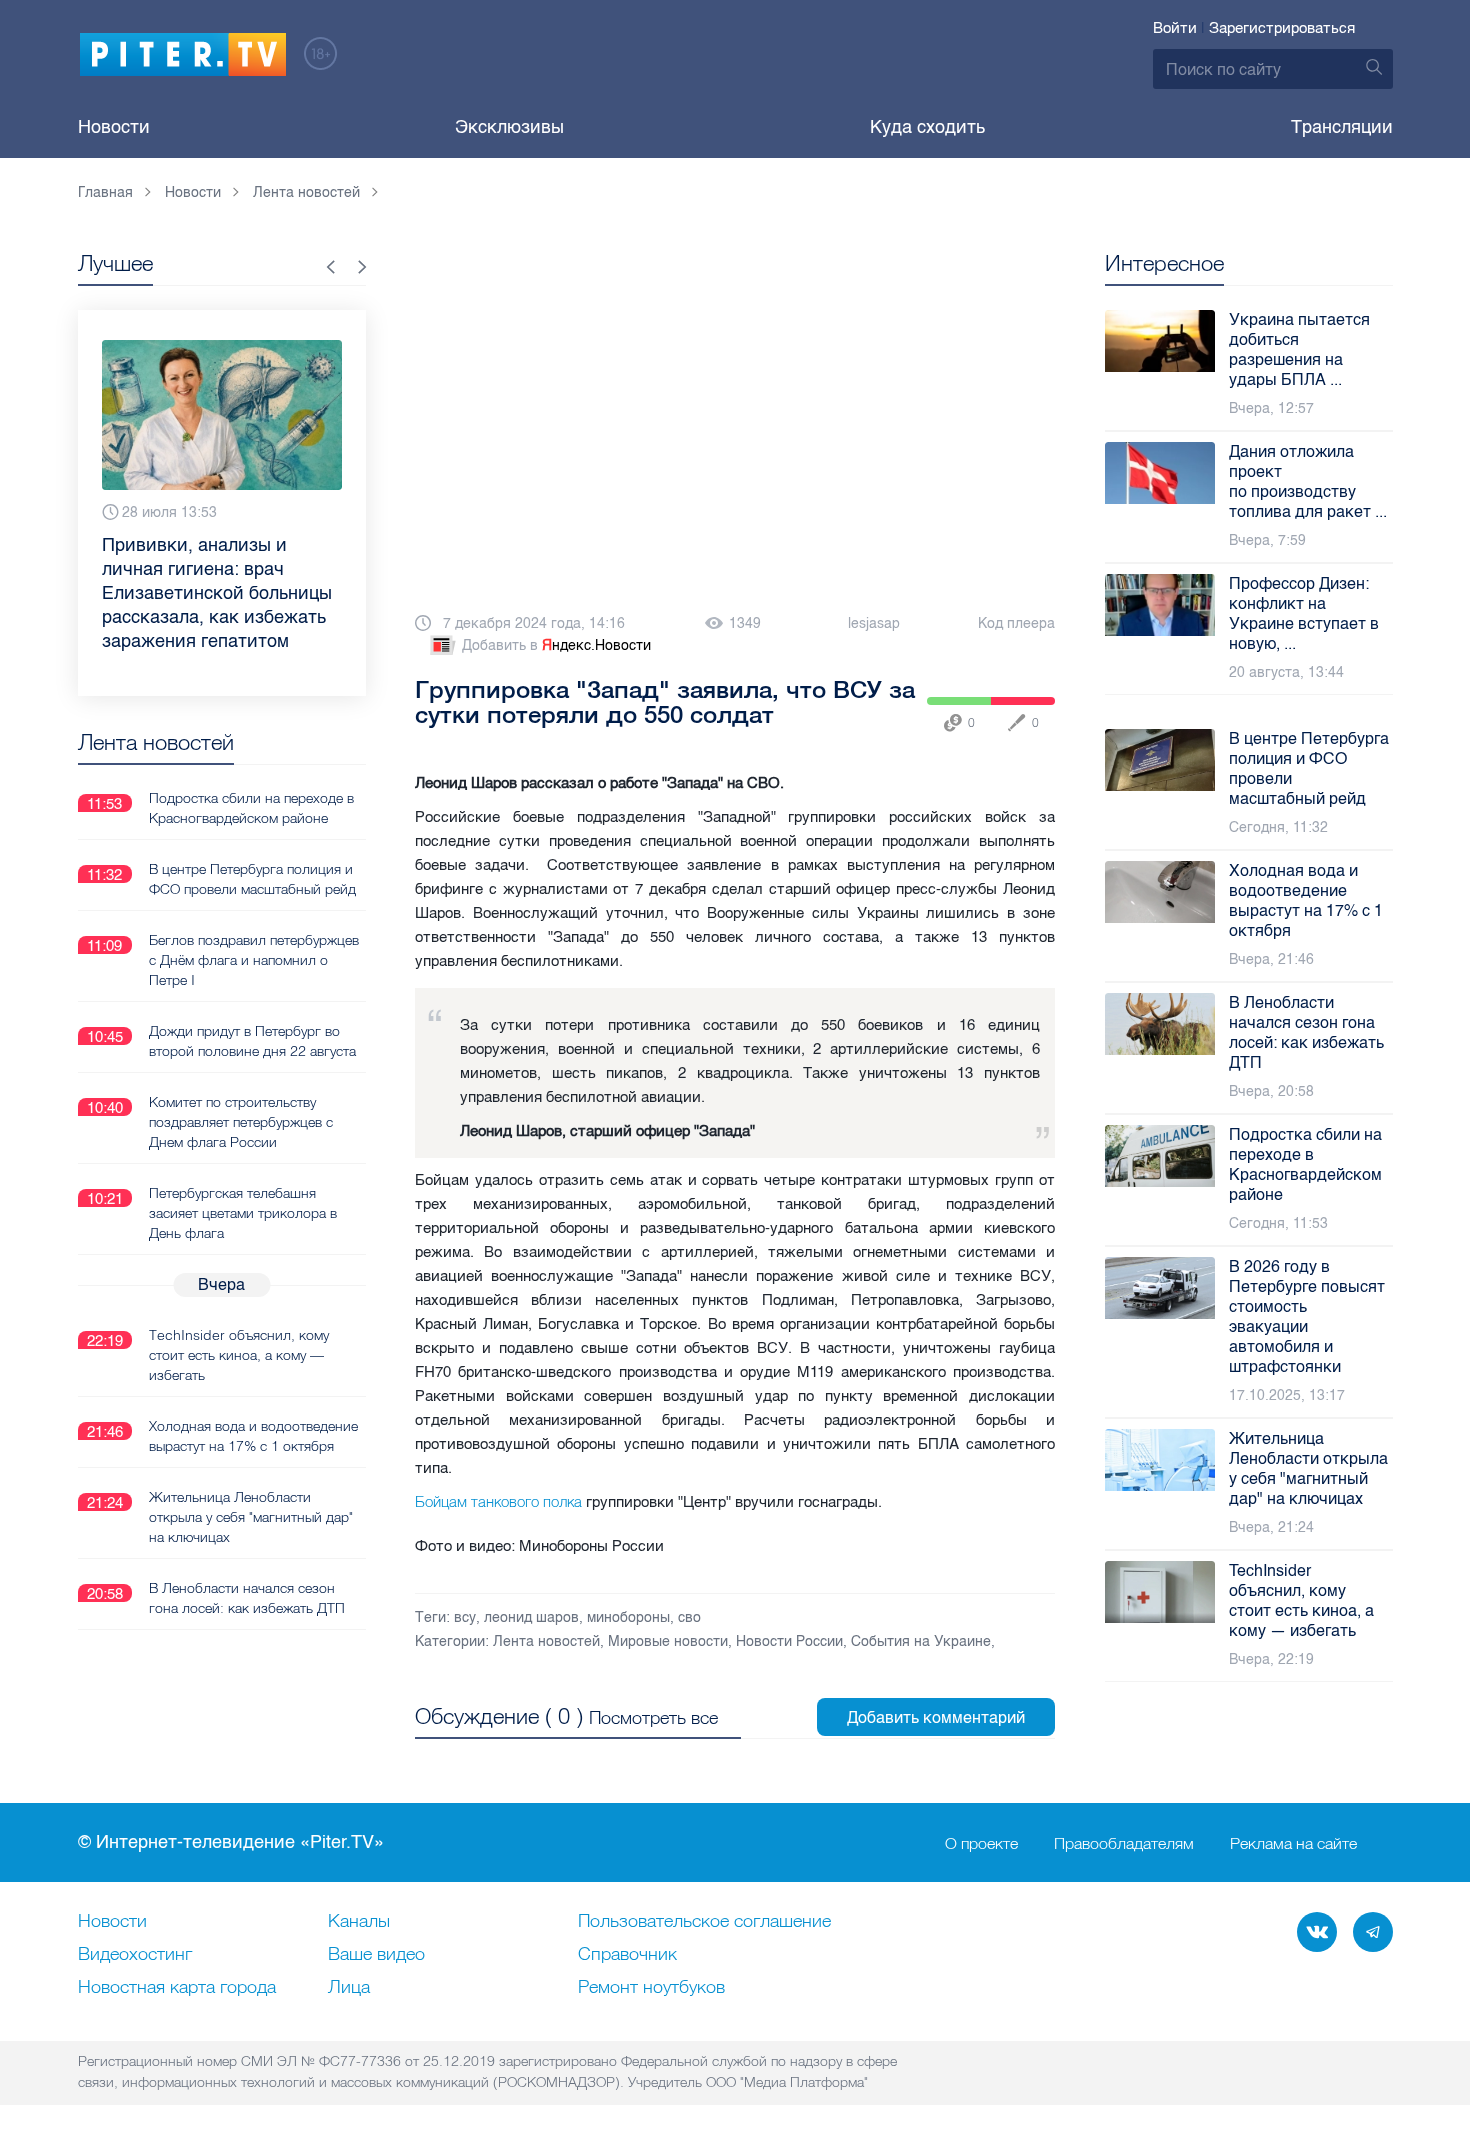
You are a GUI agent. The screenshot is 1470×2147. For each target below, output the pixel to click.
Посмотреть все (653, 1717)
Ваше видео (376, 1955)
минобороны (628, 1617)
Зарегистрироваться (1282, 28)
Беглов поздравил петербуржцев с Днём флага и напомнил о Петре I (254, 960)
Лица (349, 1988)
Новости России (789, 1641)
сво (689, 1617)
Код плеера (1016, 623)
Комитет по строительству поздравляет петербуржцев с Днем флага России (241, 1122)
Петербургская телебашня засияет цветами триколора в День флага (243, 1213)
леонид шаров (531, 1617)
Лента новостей (546, 1641)
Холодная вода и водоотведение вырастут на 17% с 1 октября (253, 1436)
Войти (1175, 28)
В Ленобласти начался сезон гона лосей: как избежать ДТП (247, 1598)
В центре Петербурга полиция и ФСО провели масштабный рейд (252, 879)
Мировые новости (668, 1641)
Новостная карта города (177, 1988)
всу (465, 1617)
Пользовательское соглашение (704, 1922)
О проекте (981, 1843)
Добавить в (556, 645)
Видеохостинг (135, 1955)
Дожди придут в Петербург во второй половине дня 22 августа (252, 1041)
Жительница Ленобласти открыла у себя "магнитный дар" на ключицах (251, 1517)
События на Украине (921, 1641)
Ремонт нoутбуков (651, 1988)
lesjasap (874, 623)
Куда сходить (927, 127)
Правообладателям (1124, 1843)
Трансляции (1342, 127)
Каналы (359, 1922)
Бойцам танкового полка (498, 1501)
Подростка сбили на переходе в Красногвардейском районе (251, 808)
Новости (114, 127)
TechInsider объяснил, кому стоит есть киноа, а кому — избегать (239, 1355)
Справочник (627, 1955)
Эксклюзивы (509, 127)
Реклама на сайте (1293, 1843)
